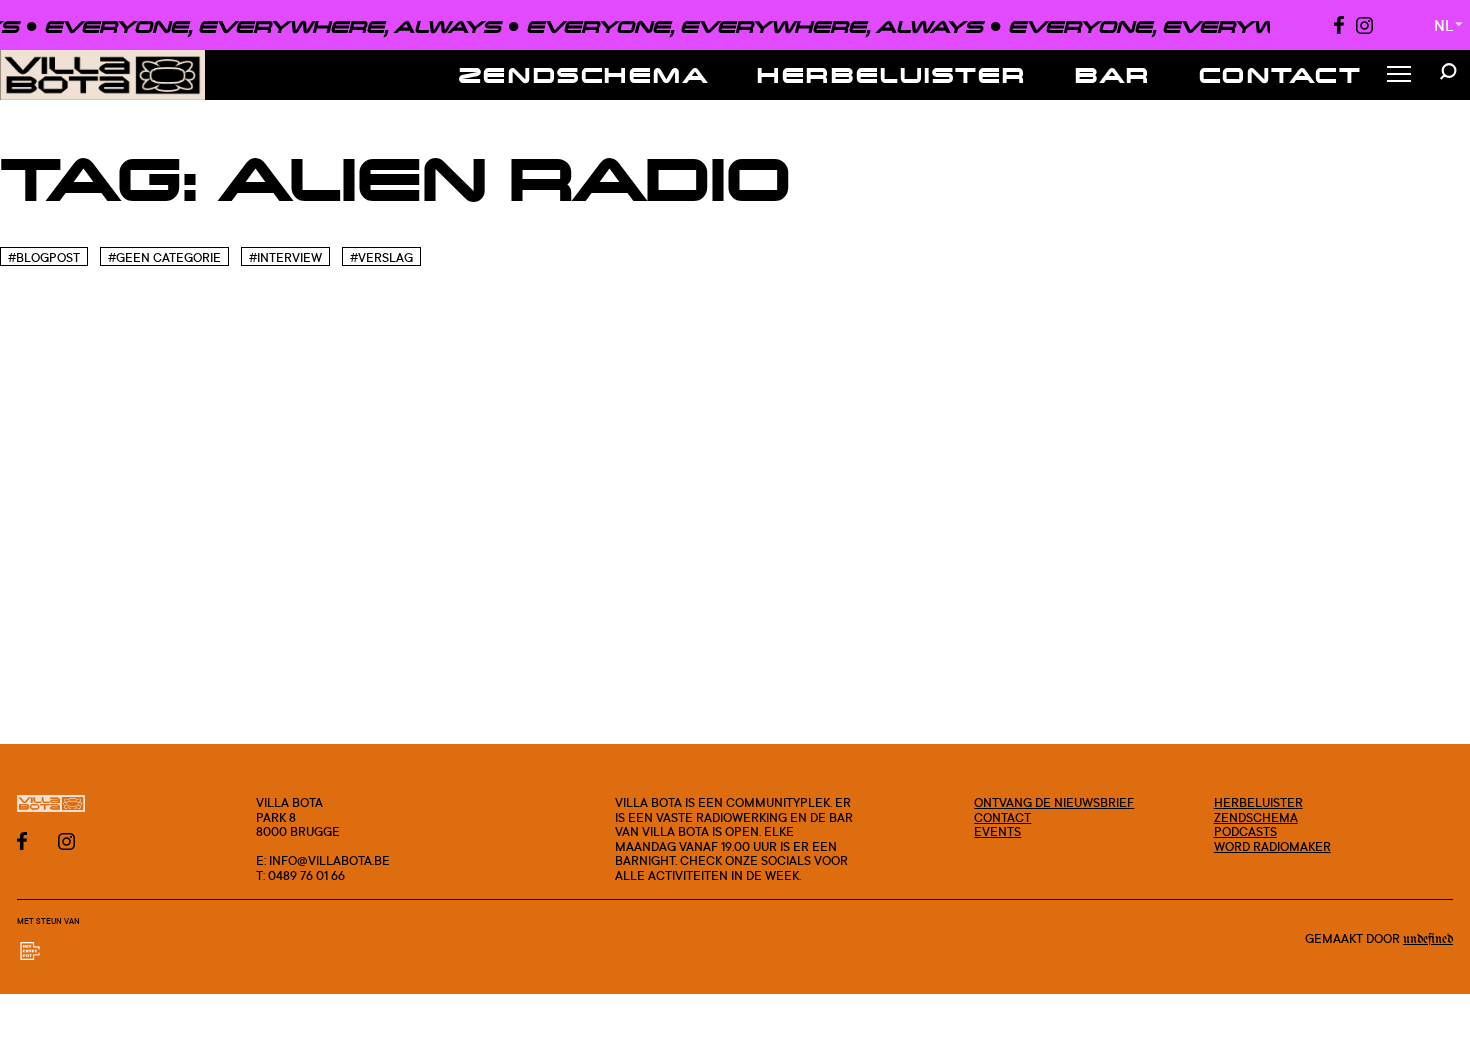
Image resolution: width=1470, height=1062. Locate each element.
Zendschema (584, 74)
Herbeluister (892, 74)
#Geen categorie (164, 257)
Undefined (1428, 939)
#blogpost (44, 257)
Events (997, 831)
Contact (1281, 74)
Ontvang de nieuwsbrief (1054, 802)
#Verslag (381, 257)
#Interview (285, 257)
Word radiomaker (1272, 846)
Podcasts (1245, 831)
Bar (1113, 74)
